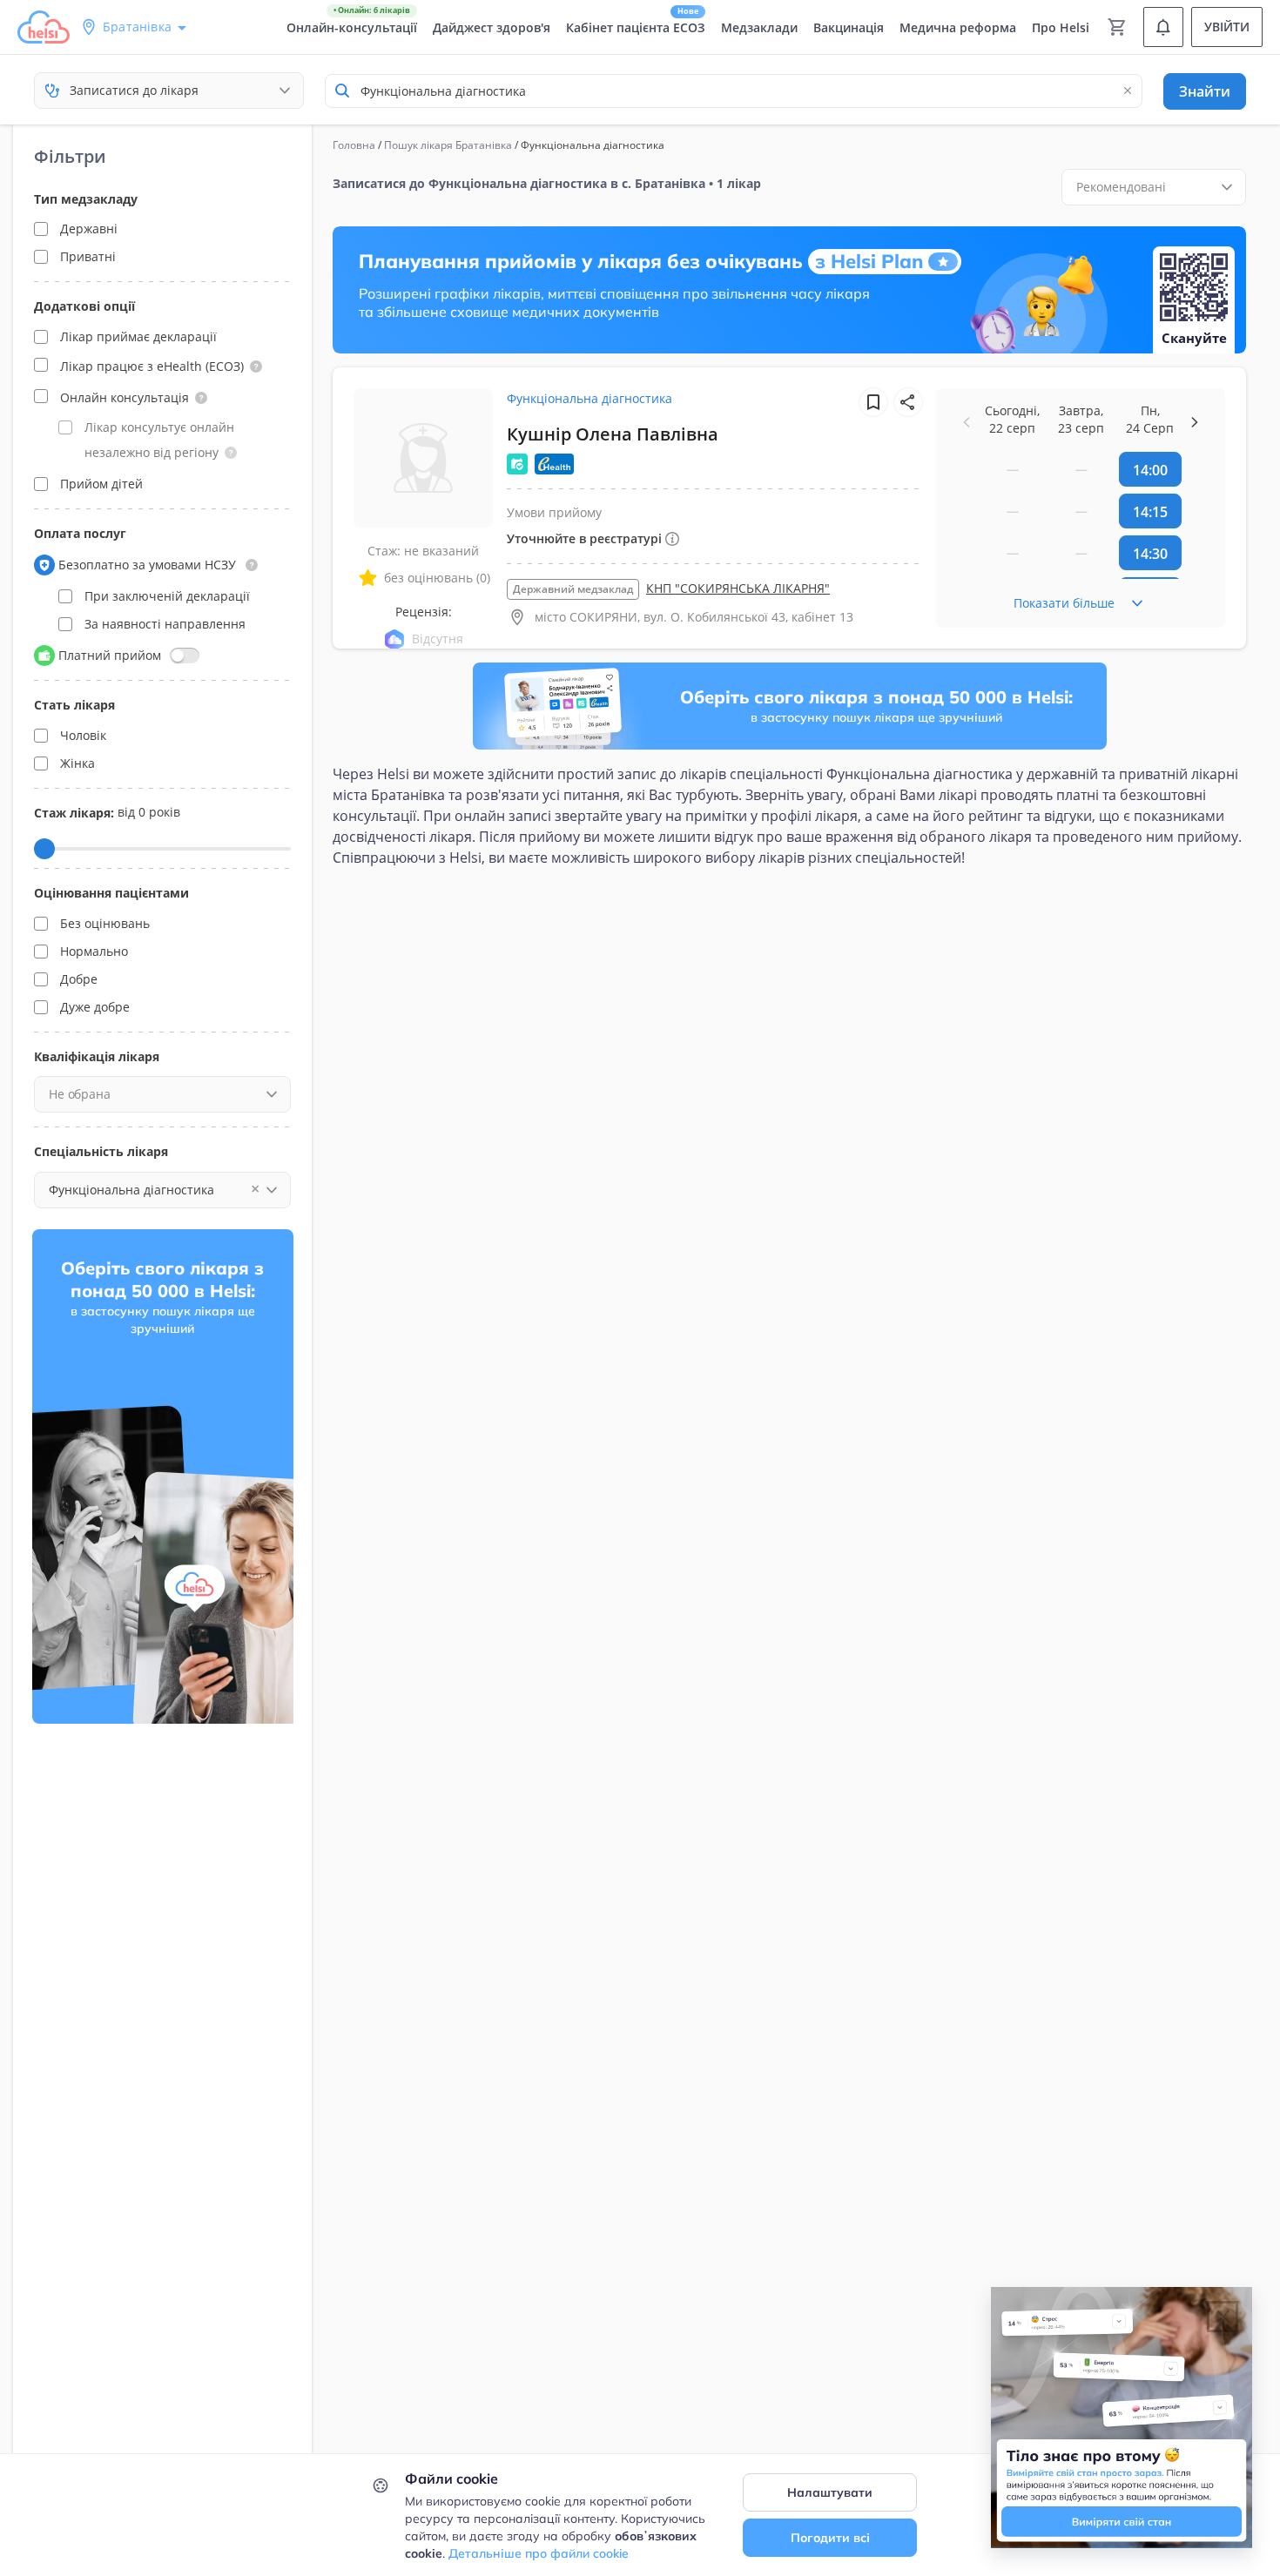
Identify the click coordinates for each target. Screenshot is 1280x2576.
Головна (354, 145)
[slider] (44, 849)
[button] (256, 367)
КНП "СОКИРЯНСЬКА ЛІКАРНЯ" (738, 588)
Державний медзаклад (573, 589)
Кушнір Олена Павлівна (613, 434)
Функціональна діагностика (589, 398)
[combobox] (734, 91)
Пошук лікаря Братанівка (448, 145)
